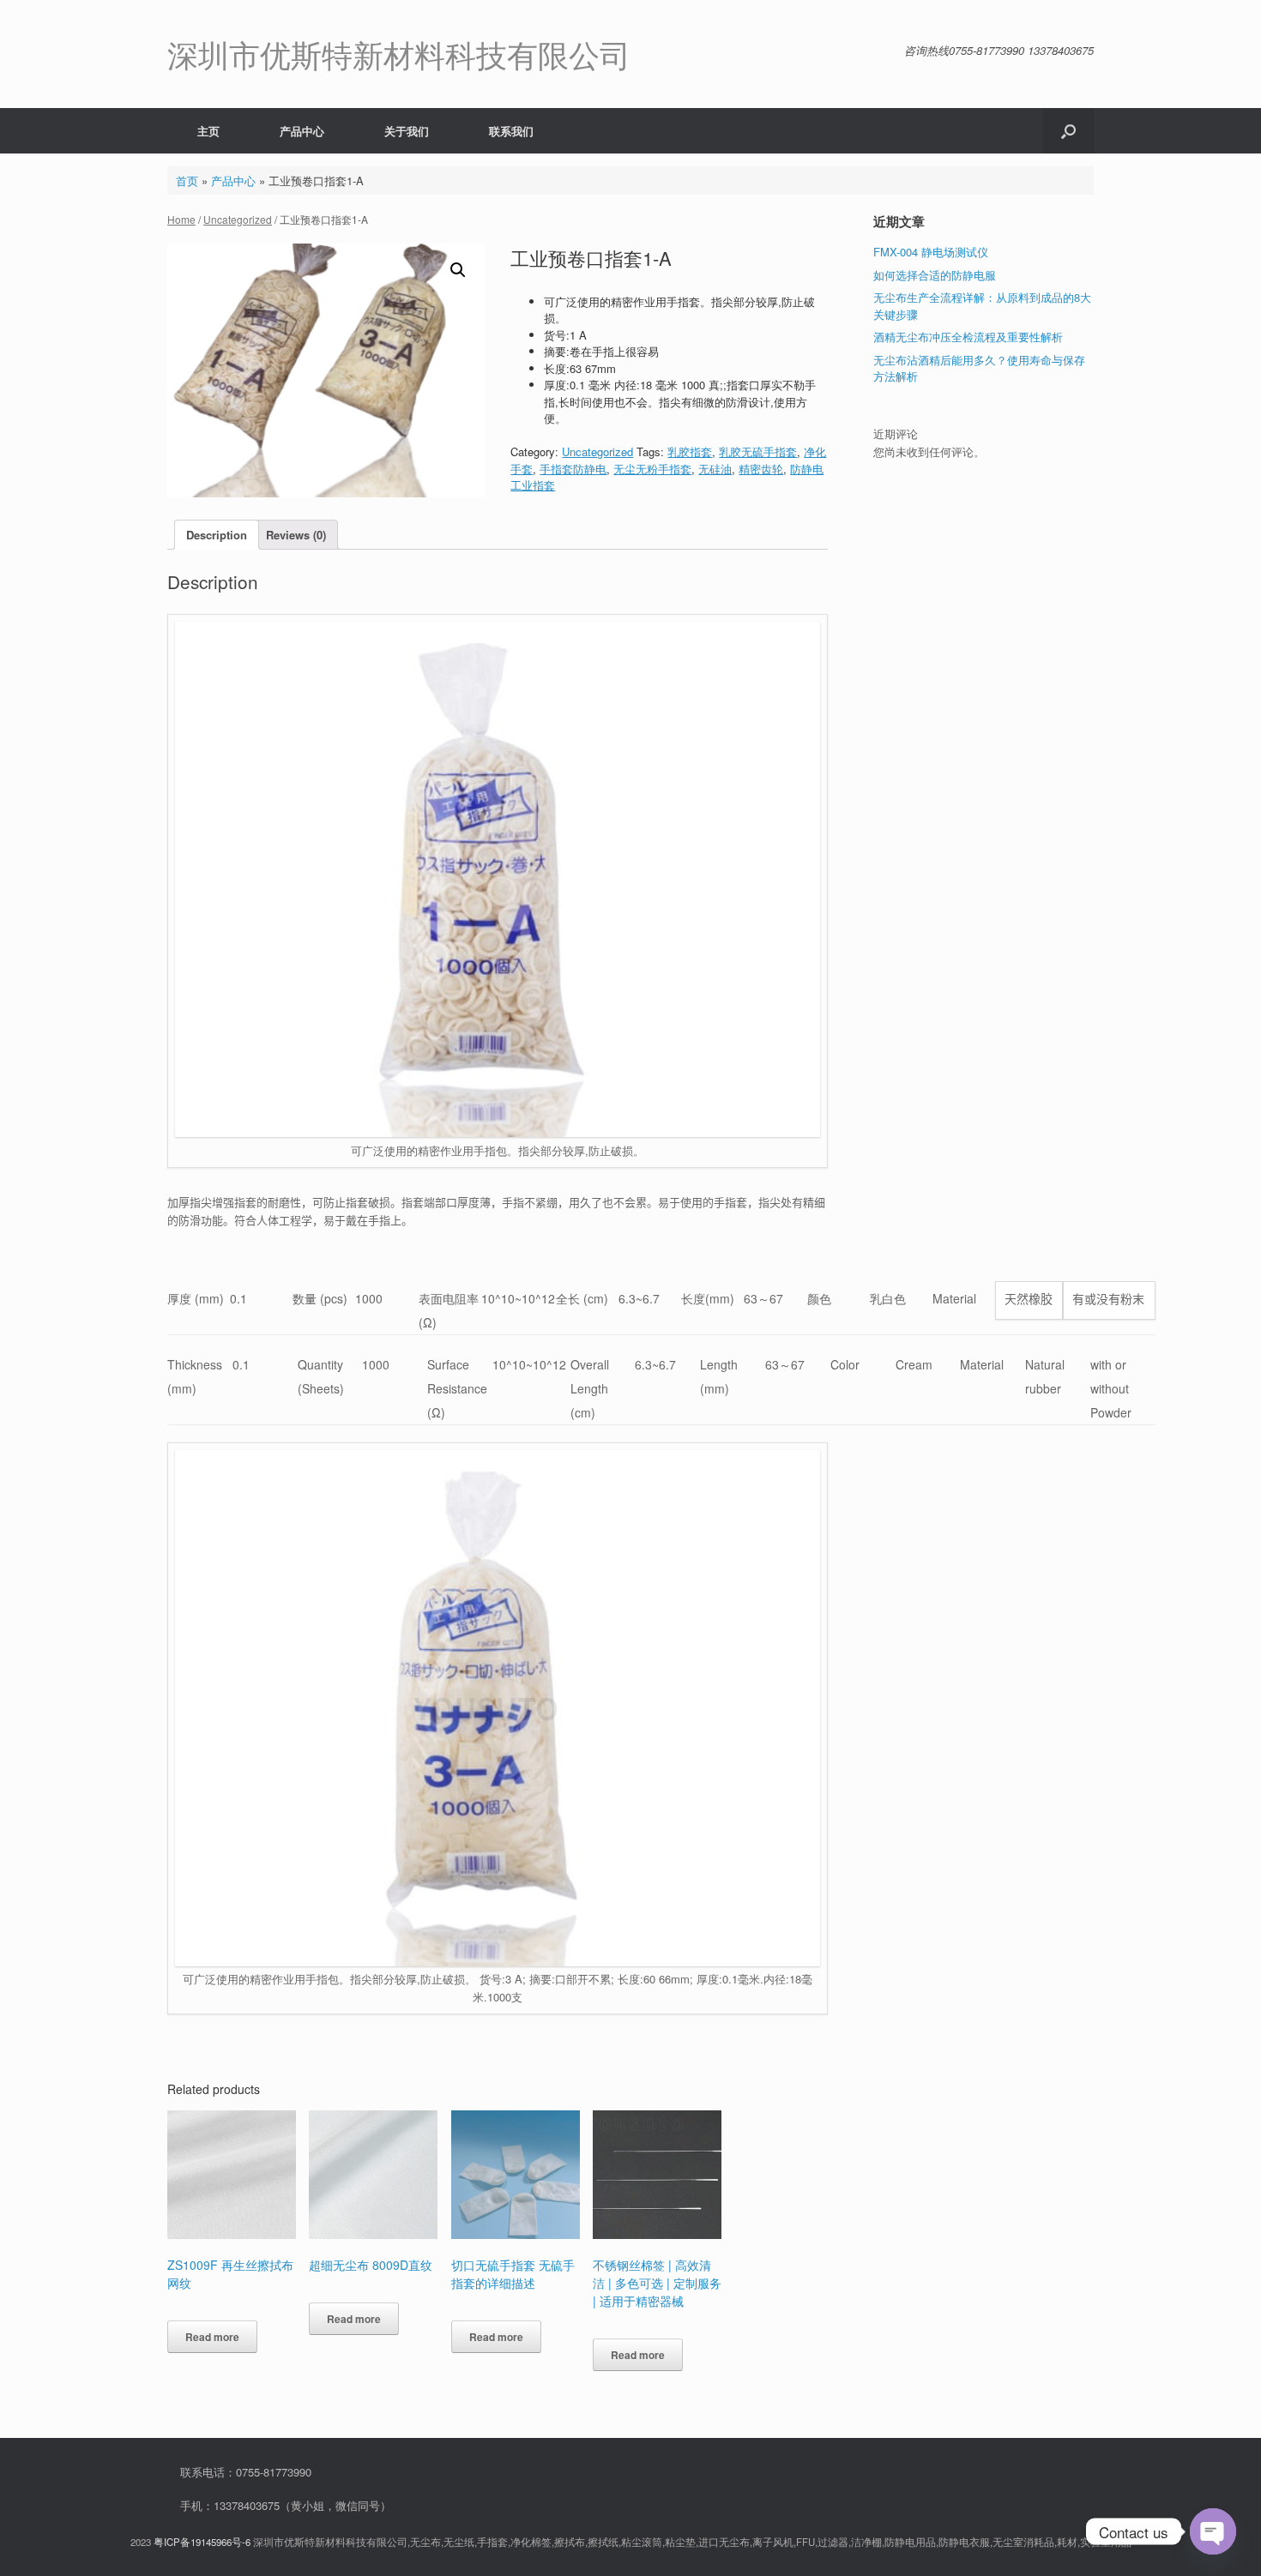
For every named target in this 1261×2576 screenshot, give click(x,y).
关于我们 (407, 131)
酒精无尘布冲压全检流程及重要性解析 (968, 337)
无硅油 (715, 469)
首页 (187, 181)
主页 (208, 131)
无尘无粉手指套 (652, 469)
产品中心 (302, 131)
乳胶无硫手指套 (758, 451)
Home (181, 219)
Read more (212, 2337)
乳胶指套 (690, 451)
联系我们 (511, 131)
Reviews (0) (296, 535)
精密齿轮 (761, 469)
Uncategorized (238, 219)
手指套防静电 (573, 469)
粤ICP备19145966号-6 (202, 2542)
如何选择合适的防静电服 (935, 275)
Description (217, 535)
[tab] (217, 535)
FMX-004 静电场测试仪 (931, 252)
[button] (1068, 131)
